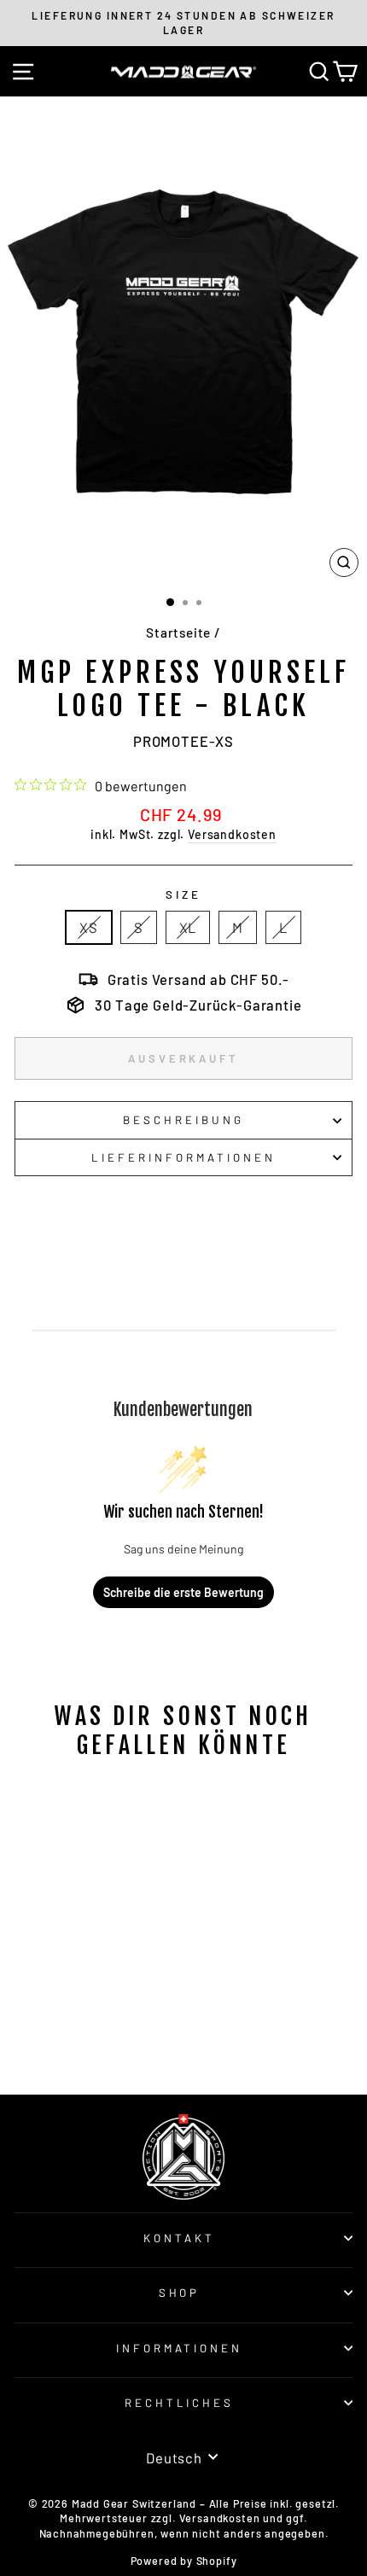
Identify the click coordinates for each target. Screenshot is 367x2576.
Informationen (180, 2348)
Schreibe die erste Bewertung (183, 1592)
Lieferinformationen (183, 1157)
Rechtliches (180, 2403)
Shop (180, 2293)
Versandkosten (232, 834)
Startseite (178, 632)
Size (183, 895)
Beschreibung (183, 1120)
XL (188, 927)
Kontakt (179, 2238)
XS (89, 927)
